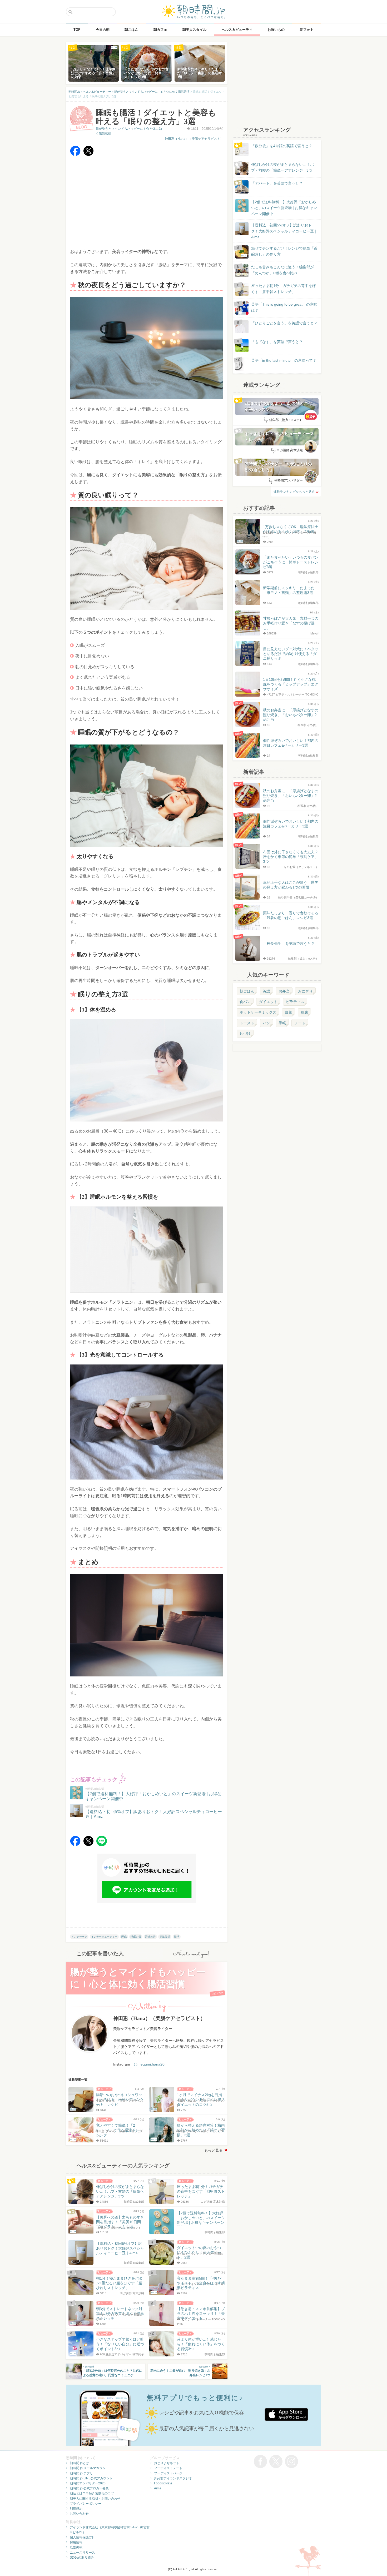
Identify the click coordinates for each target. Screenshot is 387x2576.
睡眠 (124, 1937)
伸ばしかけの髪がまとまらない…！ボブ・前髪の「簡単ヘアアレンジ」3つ (282, 167)
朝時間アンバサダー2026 (88, 2483)
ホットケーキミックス (258, 1012)
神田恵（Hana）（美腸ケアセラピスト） (194, 139)
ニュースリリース (82, 2553)
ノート (300, 1023)
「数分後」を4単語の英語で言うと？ (282, 146)
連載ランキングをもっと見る (294, 492)
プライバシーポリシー (86, 2504)
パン (266, 1023)
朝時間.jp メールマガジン (88, 2468)
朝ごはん (247, 991)
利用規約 (76, 2509)
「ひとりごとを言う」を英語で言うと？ (284, 323)
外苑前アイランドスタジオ (173, 2478)
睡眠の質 (136, 1937)
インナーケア (79, 1937)
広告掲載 (76, 2547)
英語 (266, 991)
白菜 (289, 1012)
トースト (247, 1023)
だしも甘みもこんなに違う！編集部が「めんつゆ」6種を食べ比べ (282, 270)
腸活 (177, 1937)
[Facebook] (75, 155)
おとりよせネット (167, 2463)
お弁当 (284, 991)
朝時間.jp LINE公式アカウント (91, 2478)
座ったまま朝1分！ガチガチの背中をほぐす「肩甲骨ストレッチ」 (284, 289)
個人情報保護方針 (82, 2537)
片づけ (245, 1034)
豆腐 (304, 1012)
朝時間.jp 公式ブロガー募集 (89, 2488)
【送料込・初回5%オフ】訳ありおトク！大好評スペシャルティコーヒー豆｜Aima (284, 231)
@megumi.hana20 (149, 2064)
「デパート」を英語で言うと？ (277, 183)
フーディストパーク (168, 2473)
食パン (245, 1002)
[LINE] (102, 1845)
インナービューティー (104, 1937)
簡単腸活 (165, 1937)
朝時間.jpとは (79, 2463)
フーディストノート (168, 2468)
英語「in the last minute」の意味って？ (284, 360)
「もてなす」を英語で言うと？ (277, 342)
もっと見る (214, 2150)
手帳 (282, 1023)
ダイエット (268, 1002)
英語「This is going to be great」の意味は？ (284, 307)
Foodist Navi (163, 2483)
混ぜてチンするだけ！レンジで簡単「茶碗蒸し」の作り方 (279, 252)
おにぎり (305, 991)
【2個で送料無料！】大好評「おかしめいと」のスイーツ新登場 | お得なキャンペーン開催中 (284, 208)
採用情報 (76, 2542)
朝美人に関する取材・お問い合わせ (95, 2499)
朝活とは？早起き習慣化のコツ (92, 2493)
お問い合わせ (79, 2514)
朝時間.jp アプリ (81, 2473)
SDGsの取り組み (82, 2558)
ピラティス (295, 1002)
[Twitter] (88, 155)
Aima (158, 2488)
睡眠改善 (150, 1937)
